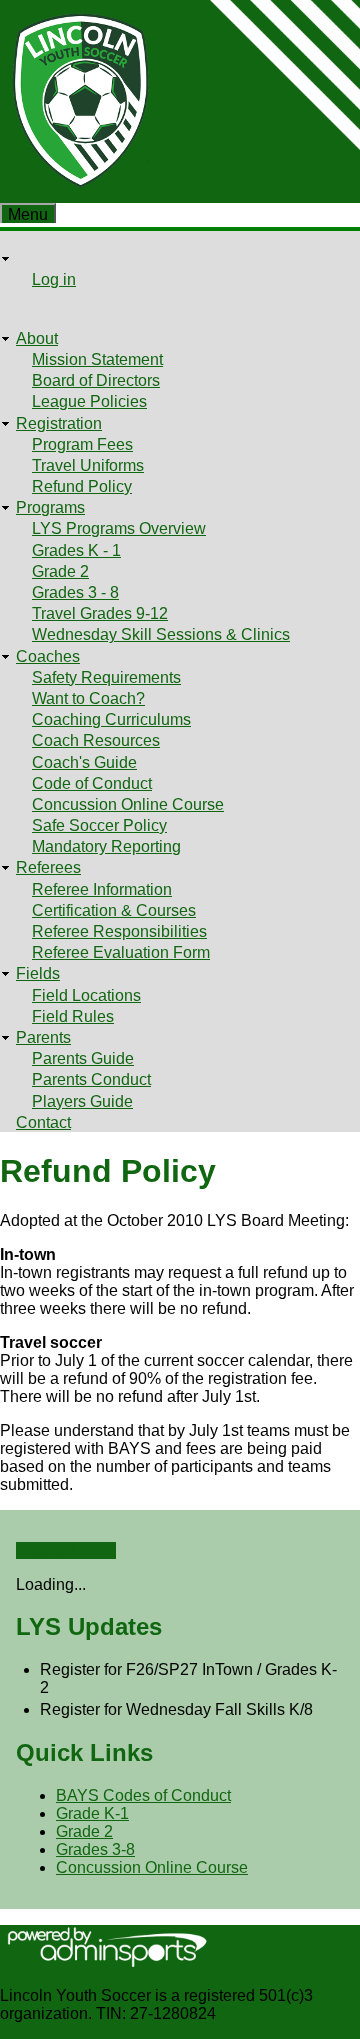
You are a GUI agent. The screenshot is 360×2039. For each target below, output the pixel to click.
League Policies (89, 401)
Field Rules (73, 1016)
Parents (43, 1037)
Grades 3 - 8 (75, 592)
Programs (50, 507)
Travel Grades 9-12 (100, 613)
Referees (48, 867)
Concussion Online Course (128, 804)
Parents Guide (83, 1058)
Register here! (66, 1550)
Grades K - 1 (76, 550)
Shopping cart (65, 301)
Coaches (48, 656)
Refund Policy (82, 486)
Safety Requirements (106, 677)
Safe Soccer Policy (99, 825)
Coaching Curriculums (111, 719)
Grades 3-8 (95, 1849)
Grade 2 (60, 571)
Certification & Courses (114, 910)
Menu (28, 214)
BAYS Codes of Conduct (143, 1795)
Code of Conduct (92, 783)
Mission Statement (97, 359)
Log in (54, 279)
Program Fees (82, 444)
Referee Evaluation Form (121, 952)
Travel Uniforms (88, 465)
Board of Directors (96, 380)
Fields (38, 973)
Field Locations (86, 995)
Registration (59, 423)
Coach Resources (96, 740)
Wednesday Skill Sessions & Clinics (161, 634)
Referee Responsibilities (119, 931)
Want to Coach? (88, 698)
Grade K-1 (92, 1813)
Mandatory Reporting (106, 846)
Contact (43, 1122)
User (33, 258)
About (37, 338)
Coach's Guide (84, 762)
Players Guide (82, 1101)
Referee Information (102, 889)
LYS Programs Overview (119, 528)
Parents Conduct (91, 1079)
